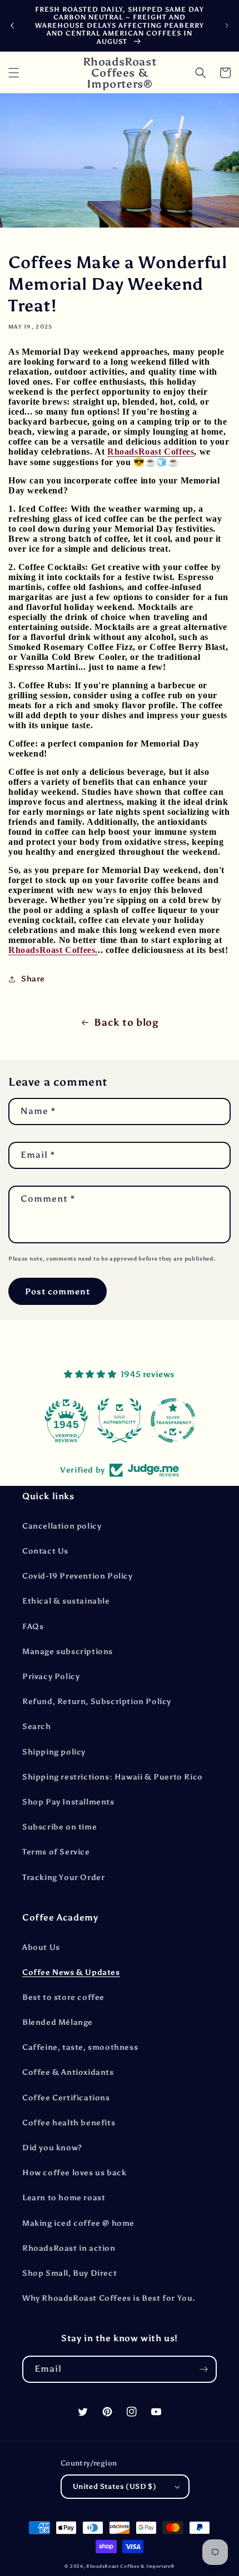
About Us (41, 1947)
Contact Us (45, 1551)
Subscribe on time (59, 1827)
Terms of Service (56, 1852)
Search (37, 1726)
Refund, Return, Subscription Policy (97, 1702)
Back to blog (126, 1022)
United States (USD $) (114, 2486)
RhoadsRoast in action (69, 2248)
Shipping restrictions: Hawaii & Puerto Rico (113, 1777)
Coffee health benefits (69, 2123)
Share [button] (33, 979)
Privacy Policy (51, 1677)
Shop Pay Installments (68, 1802)
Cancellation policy (62, 1526)
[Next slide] (227, 26)
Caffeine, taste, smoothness (80, 2047)
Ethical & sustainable (66, 1601)
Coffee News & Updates (71, 1972)
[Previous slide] (12, 26)
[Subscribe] (203, 2369)
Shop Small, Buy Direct (69, 2273)
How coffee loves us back (74, 2173)
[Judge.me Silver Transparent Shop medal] (160, 1420)
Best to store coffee (63, 1997)
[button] (14, 73)
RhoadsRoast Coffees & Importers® (130, 2566)
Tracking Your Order (63, 1877)
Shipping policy (54, 1752)
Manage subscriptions (68, 1652)
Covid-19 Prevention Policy (78, 1576)
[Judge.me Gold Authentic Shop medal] (106, 1420)
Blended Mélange (58, 2022)
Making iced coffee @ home (78, 2223)
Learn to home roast (64, 2198)
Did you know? (52, 2148)
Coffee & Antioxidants (68, 2072)
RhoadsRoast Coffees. (53, 950)
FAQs (33, 1627)
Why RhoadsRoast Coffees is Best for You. (109, 2298)
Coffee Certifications (66, 2098)
